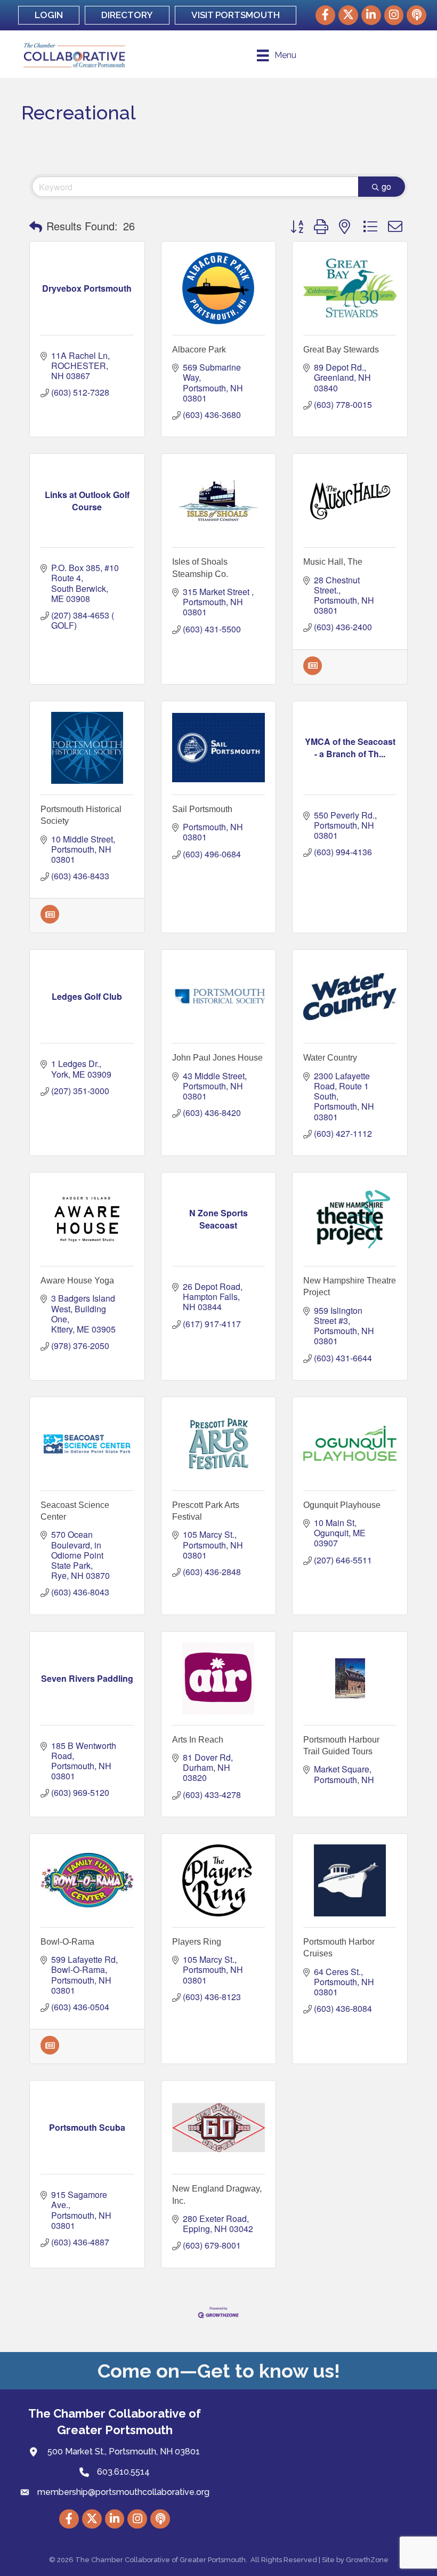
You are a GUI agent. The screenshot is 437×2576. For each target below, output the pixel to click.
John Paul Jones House (217, 1058)
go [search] (386, 186)
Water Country (330, 1058)
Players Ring (197, 1942)
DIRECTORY (127, 15)
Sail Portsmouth (202, 809)
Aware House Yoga (77, 1281)
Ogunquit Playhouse (342, 1505)
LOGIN (49, 15)
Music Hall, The (333, 562)
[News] (313, 672)
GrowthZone (367, 2560)
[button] (36, 226)
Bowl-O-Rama (67, 1942)
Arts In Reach (198, 1740)
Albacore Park (199, 350)
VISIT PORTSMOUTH (236, 15)
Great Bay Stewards (341, 350)
